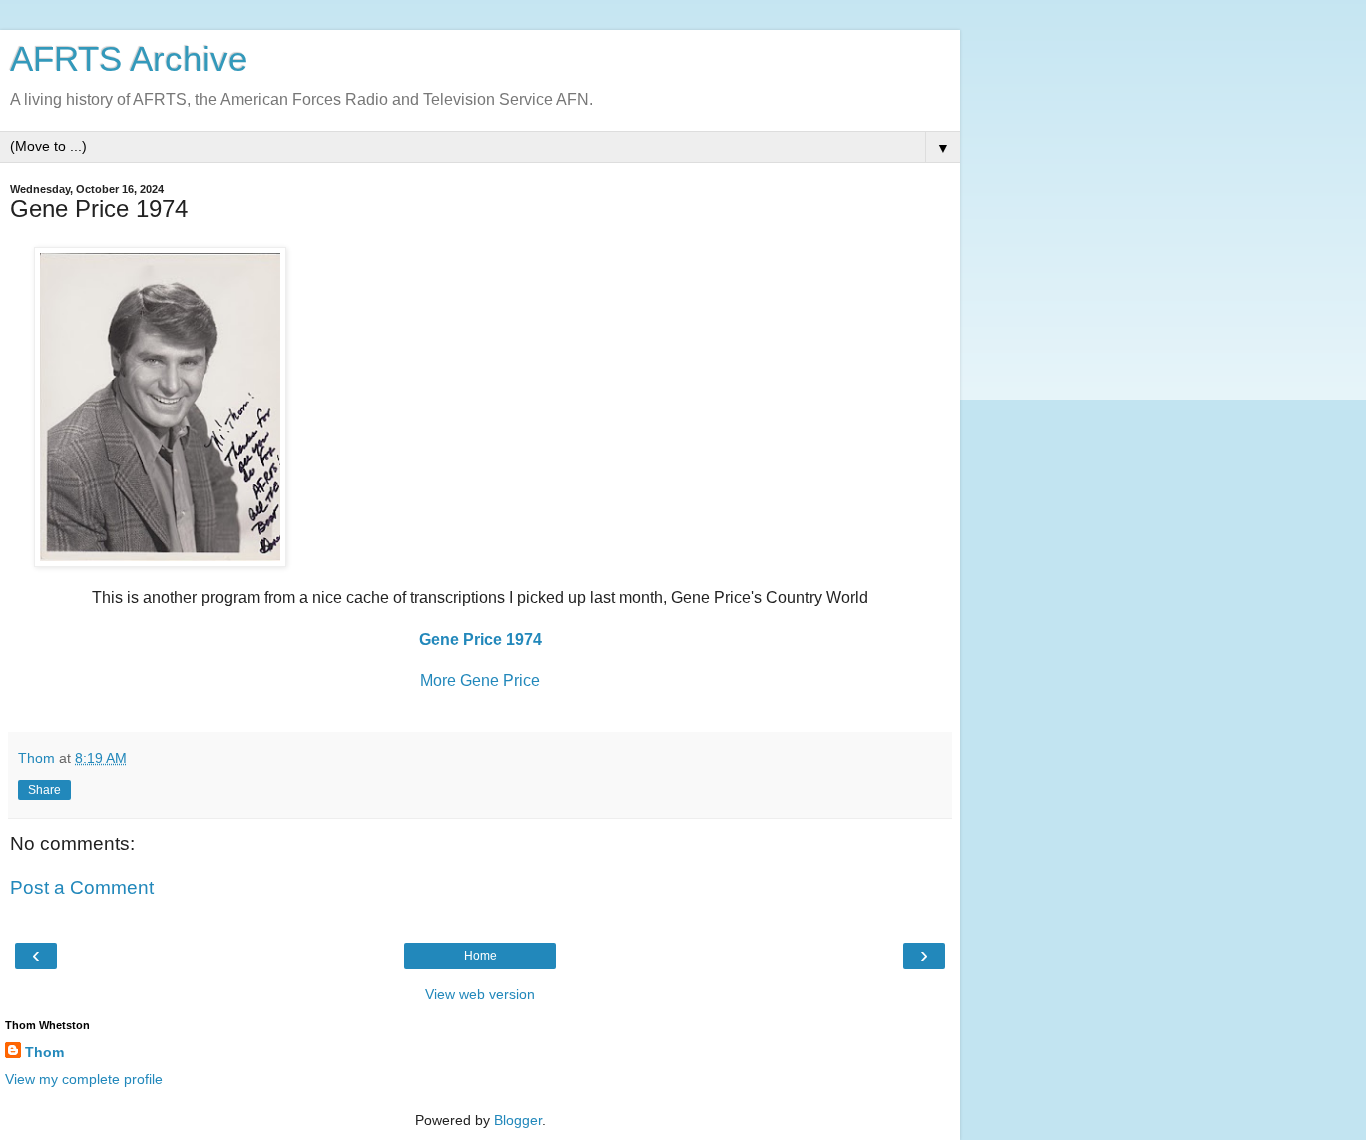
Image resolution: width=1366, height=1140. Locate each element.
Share (44, 790)
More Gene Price (480, 680)
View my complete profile (84, 1079)
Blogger (518, 1120)
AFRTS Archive (128, 59)
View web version (480, 994)
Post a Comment (82, 887)
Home (480, 956)
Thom (44, 1052)
